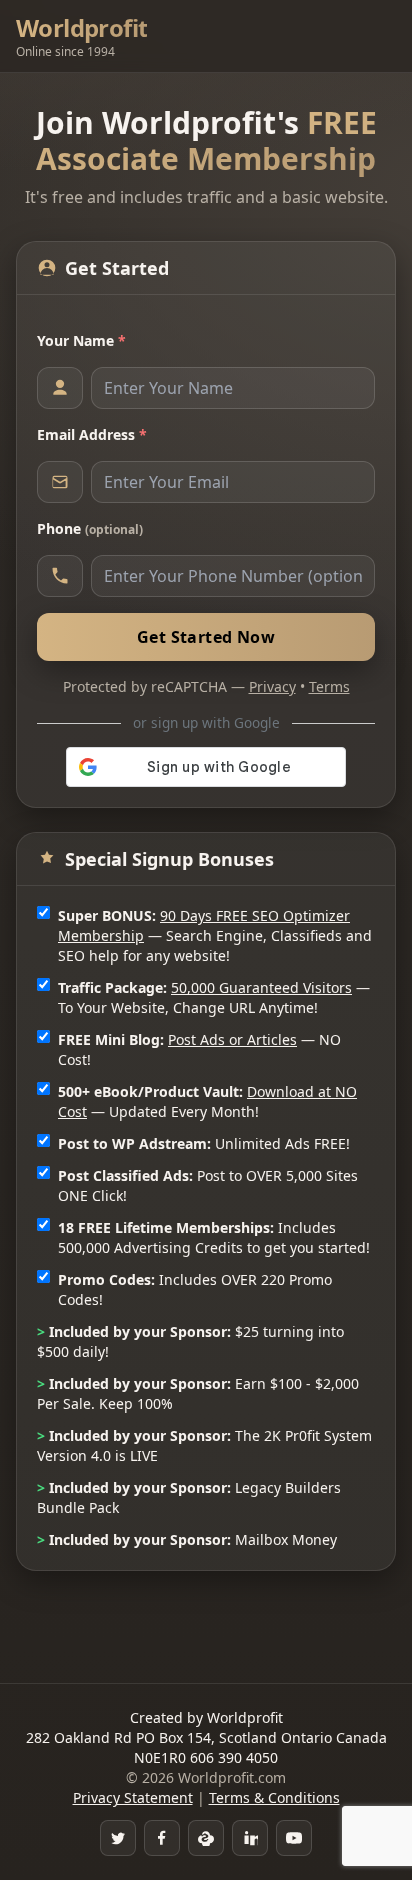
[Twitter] (118, 1838)
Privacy (272, 686)
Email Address (92, 434)
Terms (329, 686)
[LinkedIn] (250, 1838)
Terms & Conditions (274, 1797)
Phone (90, 528)
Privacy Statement (133, 1797)
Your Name (81, 340)
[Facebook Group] (162, 1838)
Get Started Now (206, 637)
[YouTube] (294, 1838)
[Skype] (206, 1838)
